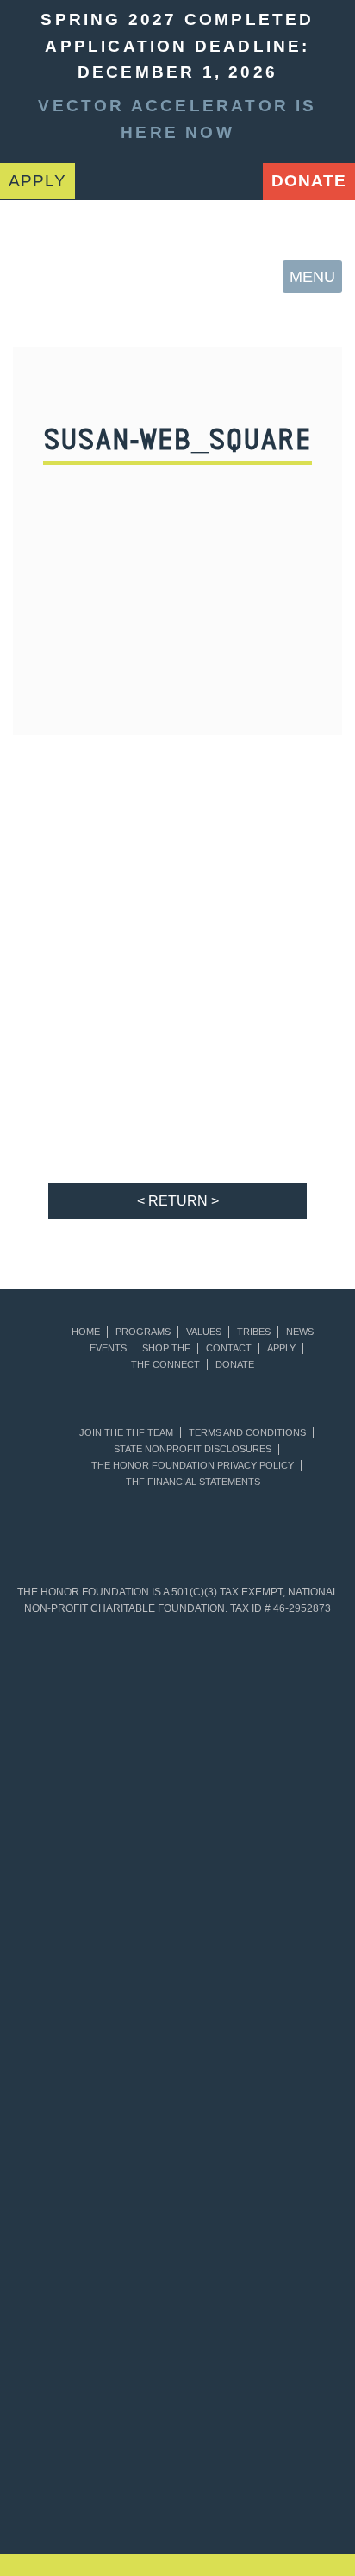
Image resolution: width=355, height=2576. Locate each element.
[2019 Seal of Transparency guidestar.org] (259, 1716)
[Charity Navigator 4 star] (96, 1992)
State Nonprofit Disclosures (193, 1449)
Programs (143, 1332)
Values (204, 1332)
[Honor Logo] (44, 276)
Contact (229, 1348)
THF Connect (165, 1365)
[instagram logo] (240, 178)
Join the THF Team (126, 1433)
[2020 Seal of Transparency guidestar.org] (96, 1854)
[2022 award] (296, 2397)
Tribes (254, 1332)
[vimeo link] (98, 178)
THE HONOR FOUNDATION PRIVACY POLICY (193, 1466)
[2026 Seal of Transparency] (259, 2268)
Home (86, 1332)
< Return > (178, 1201)
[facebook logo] (192, 178)
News (300, 1332)
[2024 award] (237, 2490)
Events (108, 1348)
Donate (309, 181)
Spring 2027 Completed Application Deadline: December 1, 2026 (177, 46)
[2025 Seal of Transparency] (96, 2268)
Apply (281, 1348)
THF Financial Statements (193, 1482)
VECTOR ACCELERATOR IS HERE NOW (177, 119)
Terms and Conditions (247, 1433)
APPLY (37, 181)
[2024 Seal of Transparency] (259, 2130)
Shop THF (166, 1348)
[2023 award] (118, 2490)
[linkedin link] (146, 178)
